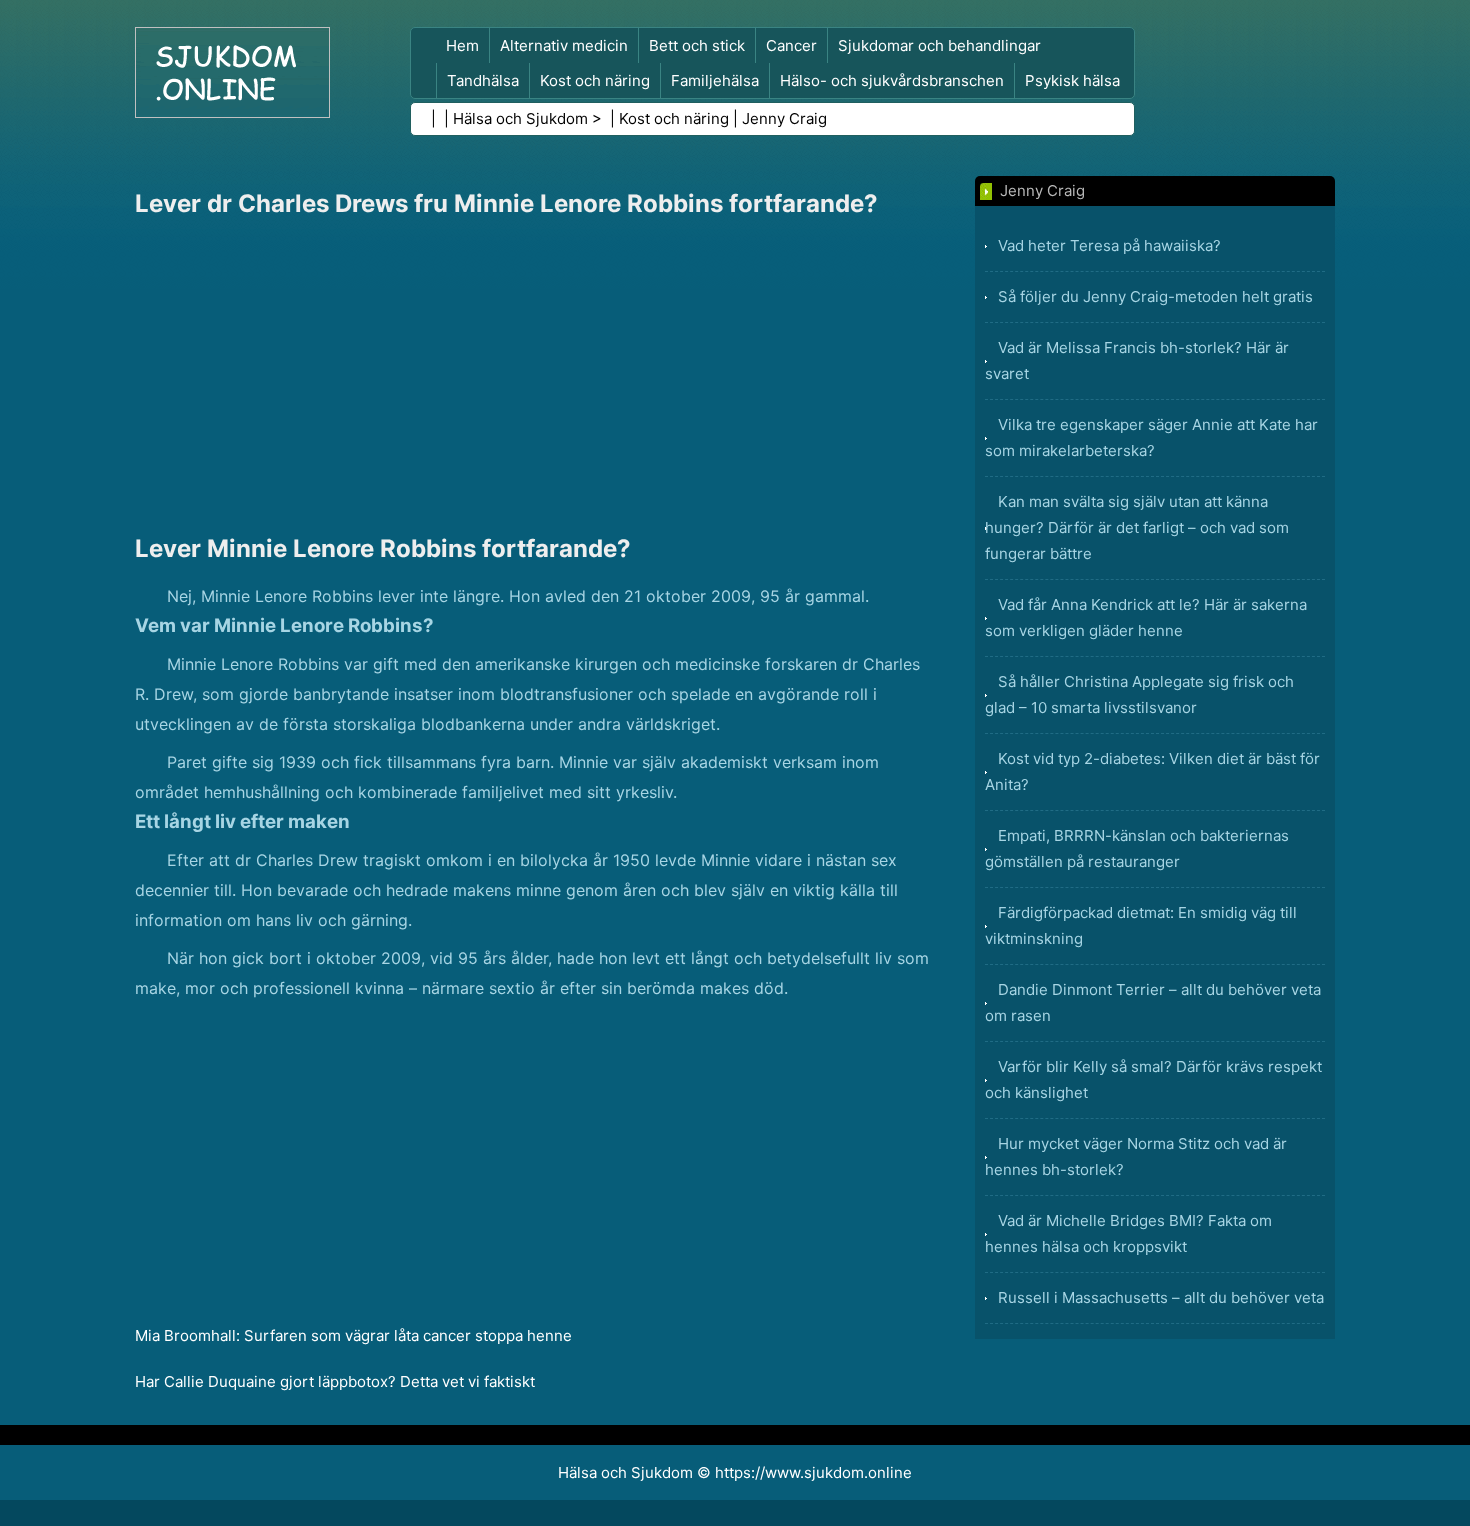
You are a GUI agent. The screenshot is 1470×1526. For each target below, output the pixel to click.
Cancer (791, 45)
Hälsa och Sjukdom (520, 118)
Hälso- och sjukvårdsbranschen (892, 80)
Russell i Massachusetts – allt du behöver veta (1161, 1297)
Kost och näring (595, 80)
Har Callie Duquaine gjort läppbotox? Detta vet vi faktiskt (335, 1381)
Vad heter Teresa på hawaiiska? (1109, 245)
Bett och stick (697, 45)
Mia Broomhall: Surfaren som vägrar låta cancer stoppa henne (353, 1335)
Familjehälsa (715, 80)
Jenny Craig (784, 118)
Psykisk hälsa (1072, 80)
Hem (462, 45)
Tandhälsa (483, 80)
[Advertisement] (535, 376)
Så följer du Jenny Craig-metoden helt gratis (1155, 296)
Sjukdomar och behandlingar (939, 45)
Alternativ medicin (564, 45)
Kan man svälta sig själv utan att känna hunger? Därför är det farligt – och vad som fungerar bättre (1137, 527)
